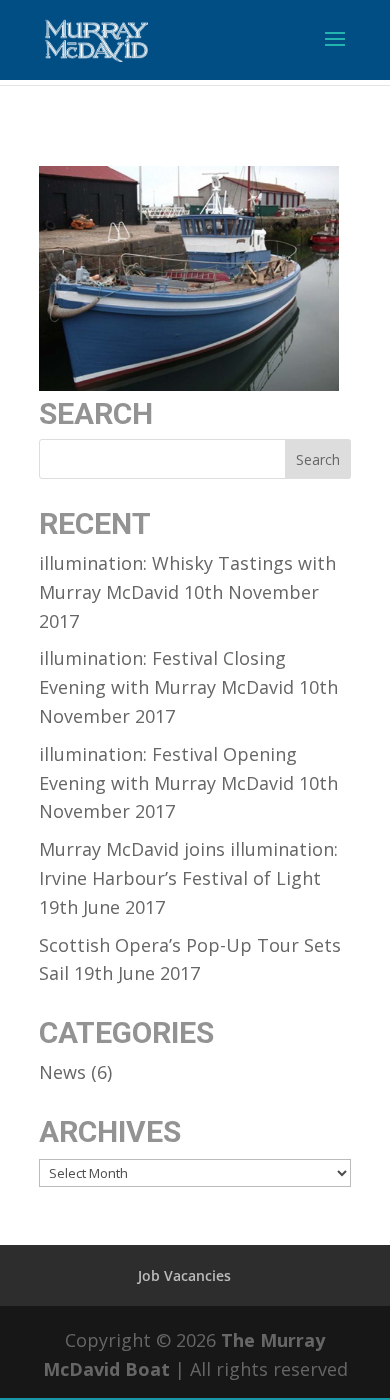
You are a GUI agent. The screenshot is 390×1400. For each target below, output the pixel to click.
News (62, 1072)
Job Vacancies (184, 1275)
